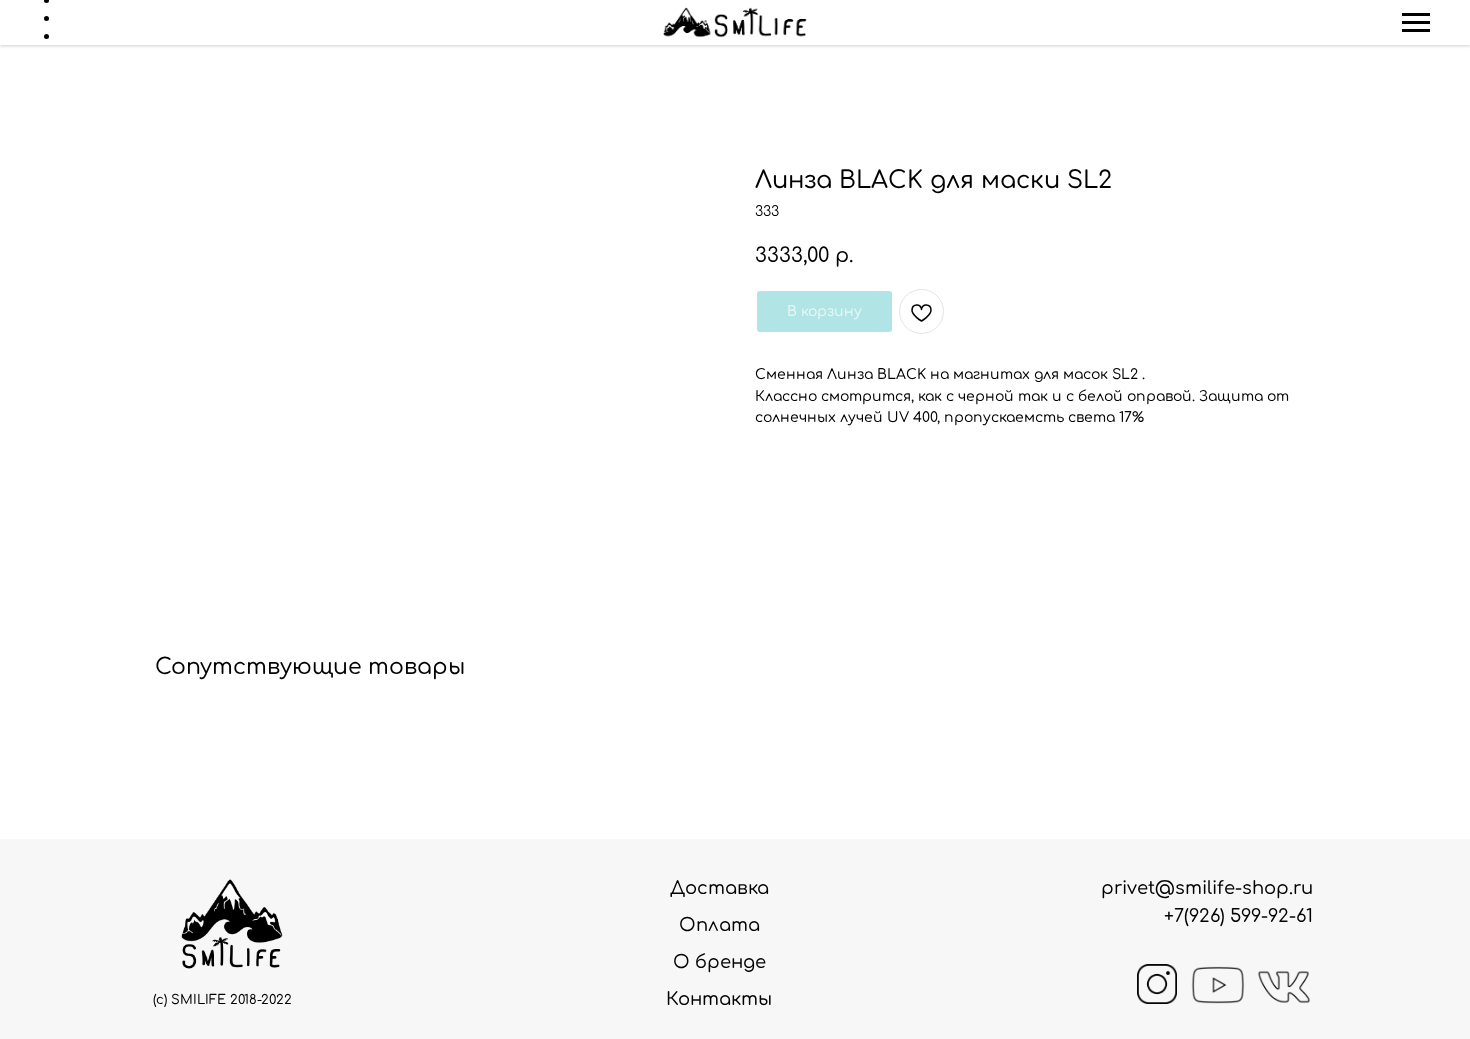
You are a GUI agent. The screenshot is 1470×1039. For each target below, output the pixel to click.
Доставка (719, 888)
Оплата (719, 925)
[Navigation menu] (1416, 23)
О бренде (719, 962)
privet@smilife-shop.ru (1207, 888)
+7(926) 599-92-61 (1238, 916)
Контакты (719, 999)
